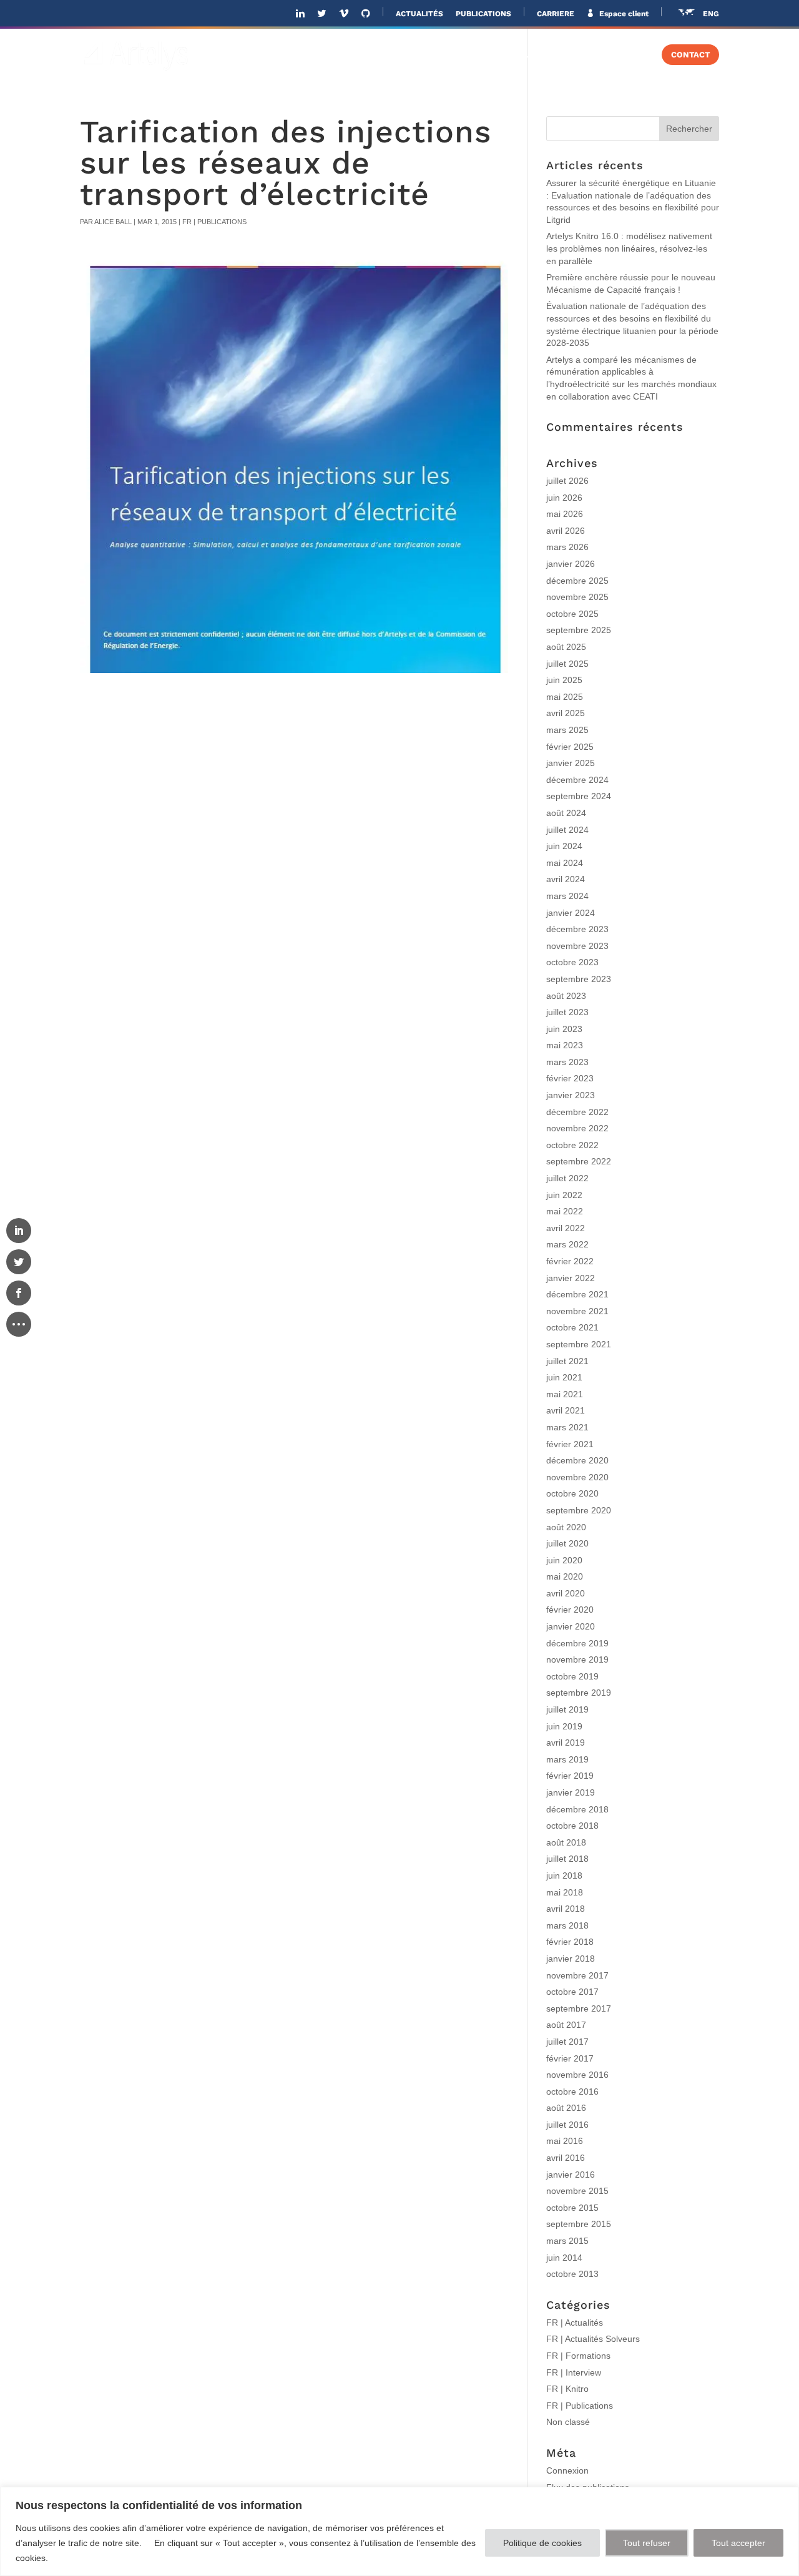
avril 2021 (566, 1410)
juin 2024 (564, 846)
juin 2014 (564, 2258)
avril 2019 (566, 1743)
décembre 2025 (577, 581)
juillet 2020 (567, 1543)
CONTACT (690, 55)
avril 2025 (566, 713)
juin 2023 (564, 1029)
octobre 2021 (572, 1327)
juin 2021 (564, 1377)
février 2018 (570, 1942)
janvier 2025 (571, 763)
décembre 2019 (577, 1643)
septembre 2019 (579, 1693)
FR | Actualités (575, 2323)
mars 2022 (567, 1244)
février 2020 (570, 1610)
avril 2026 (566, 531)
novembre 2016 (577, 2075)
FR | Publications (214, 222)
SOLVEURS (519, 55)
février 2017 (570, 2058)
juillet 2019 (567, 1709)
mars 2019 (567, 1759)
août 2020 (566, 1527)
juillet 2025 (567, 664)
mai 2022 (565, 1211)
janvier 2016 (571, 2175)
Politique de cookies (542, 2543)
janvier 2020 (571, 1626)
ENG (711, 14)
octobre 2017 (572, 1992)
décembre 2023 (577, 929)
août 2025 (566, 647)
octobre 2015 (572, 2208)
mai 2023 (565, 1045)
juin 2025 (564, 680)
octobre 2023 (572, 962)
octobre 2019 (572, 1676)
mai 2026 (565, 514)
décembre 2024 (577, 780)
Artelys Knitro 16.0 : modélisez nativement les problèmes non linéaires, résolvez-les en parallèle (629, 248)
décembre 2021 (577, 1294)
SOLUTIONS (352, 55)
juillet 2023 (567, 1012)
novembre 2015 (577, 2191)
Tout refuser (647, 2543)
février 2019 (570, 1776)
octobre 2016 (572, 2092)
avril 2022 (566, 1228)
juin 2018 (564, 1875)
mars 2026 (567, 547)
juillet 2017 (567, 2042)
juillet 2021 (567, 1361)
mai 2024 (565, 863)
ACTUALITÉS (419, 14)
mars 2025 (567, 730)
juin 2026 (564, 498)
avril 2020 (566, 1593)
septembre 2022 (579, 1161)
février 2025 (570, 747)
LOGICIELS (436, 55)
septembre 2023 (579, 979)
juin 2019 (564, 1726)
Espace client (623, 14)
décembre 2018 (577, 1809)
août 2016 (566, 2108)
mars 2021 (567, 1427)
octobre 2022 (572, 1145)
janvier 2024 (571, 913)
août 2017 (566, 2025)
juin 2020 (564, 1560)
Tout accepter (738, 2543)
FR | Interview (574, 2372)
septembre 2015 (579, 2224)
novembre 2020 (577, 1477)
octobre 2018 (572, 1826)
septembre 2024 (579, 796)
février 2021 (570, 1444)
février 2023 (570, 1078)
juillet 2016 (567, 2125)
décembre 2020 (577, 1460)
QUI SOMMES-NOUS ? (257, 55)
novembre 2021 (577, 1311)
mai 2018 (565, 1892)
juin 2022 (564, 1195)
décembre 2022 (577, 1112)
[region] (399, 2531)
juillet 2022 (567, 1178)
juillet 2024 (567, 830)
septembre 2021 (579, 1344)
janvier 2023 (571, 1095)
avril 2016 (566, 2158)
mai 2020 (565, 1576)
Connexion (567, 2470)
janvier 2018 (571, 1959)
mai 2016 (565, 2141)
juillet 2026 (567, 481)
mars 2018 (567, 1925)
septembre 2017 (579, 2008)
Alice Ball (113, 222)
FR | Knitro (567, 2389)
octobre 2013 (572, 2274)
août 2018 (566, 1842)
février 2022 (570, 1261)
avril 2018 (566, 1909)
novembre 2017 (577, 1975)
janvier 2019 (571, 1792)
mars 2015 (567, 2241)
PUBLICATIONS (483, 14)
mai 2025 (565, 697)
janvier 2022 (571, 1278)
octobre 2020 (572, 1493)
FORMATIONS (607, 55)
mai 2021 (565, 1394)
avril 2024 (566, 879)
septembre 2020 (579, 1510)
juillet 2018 (567, 1859)
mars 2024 (567, 896)
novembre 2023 (577, 946)
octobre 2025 (572, 614)
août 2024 (566, 813)
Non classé (568, 2422)
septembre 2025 (579, 630)
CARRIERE (556, 14)
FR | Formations (578, 2356)
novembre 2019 (577, 1659)
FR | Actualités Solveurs (593, 2339)
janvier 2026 (571, 564)
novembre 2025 (577, 597)
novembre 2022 (577, 1128)
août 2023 (566, 996)
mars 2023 (567, 1062)
